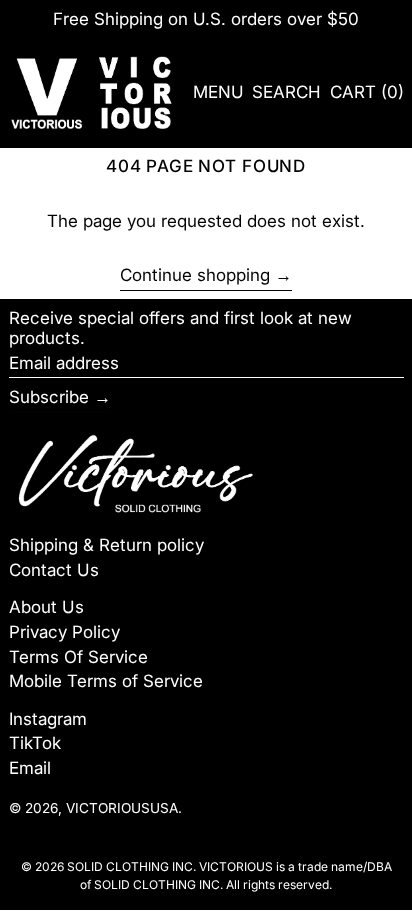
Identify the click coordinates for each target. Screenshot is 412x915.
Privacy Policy (64, 632)
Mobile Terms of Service (106, 681)
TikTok (35, 743)
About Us (46, 607)
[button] (286, 92)
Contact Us (54, 570)
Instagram (48, 719)
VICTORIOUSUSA (122, 808)
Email (30, 768)
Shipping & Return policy (106, 545)
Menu (218, 92)
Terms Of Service (78, 657)
